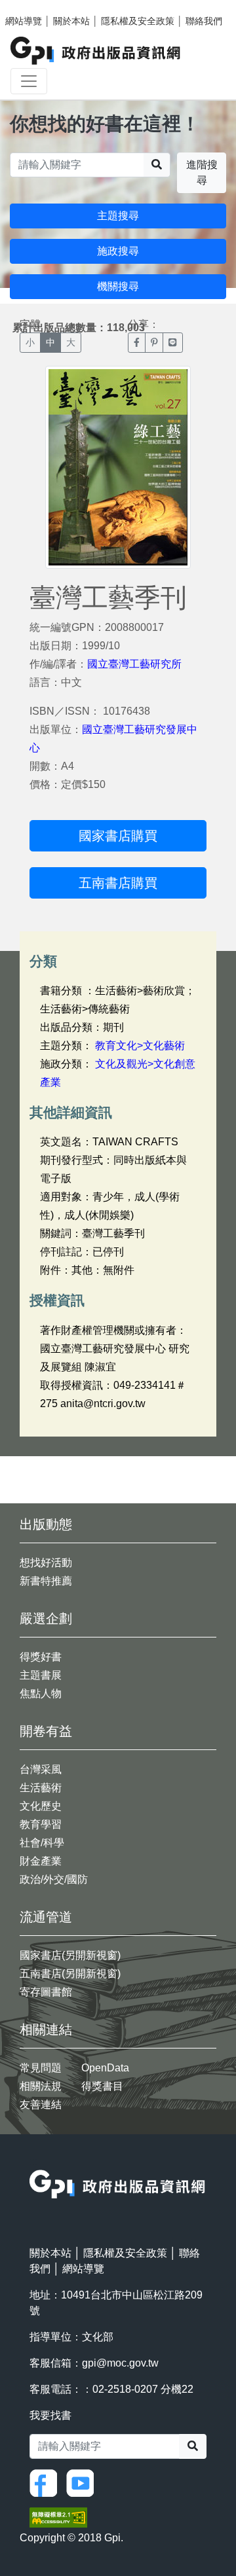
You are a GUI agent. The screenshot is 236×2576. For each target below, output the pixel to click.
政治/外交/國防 (54, 1879)
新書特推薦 (46, 1581)
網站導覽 (24, 21)
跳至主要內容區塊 (37, 7)
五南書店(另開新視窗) (70, 1974)
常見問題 (41, 2068)
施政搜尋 (118, 251)
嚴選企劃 (46, 1619)
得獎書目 (102, 2086)
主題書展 (41, 1675)
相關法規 (41, 2086)
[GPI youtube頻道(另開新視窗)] (83, 2482)
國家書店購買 (118, 836)
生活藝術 (41, 1788)
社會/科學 (42, 1843)
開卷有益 (46, 1731)
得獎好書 (41, 1657)
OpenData (105, 2068)
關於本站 (71, 21)
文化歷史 (41, 1806)
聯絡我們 (204, 21)
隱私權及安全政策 (138, 21)
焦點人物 (41, 1693)
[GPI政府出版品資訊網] (96, 51)
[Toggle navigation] (29, 81)
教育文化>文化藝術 (140, 1046)
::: (33, 2161)
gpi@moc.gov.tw (120, 2363)
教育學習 (41, 1824)
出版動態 (46, 1524)
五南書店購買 (118, 883)
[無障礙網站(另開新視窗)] (58, 2517)
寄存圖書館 (46, 1992)
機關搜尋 (118, 286)
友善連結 (41, 2104)
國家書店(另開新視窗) (70, 1955)
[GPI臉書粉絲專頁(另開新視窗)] (47, 2482)
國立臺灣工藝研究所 (134, 664)
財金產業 (41, 1861)
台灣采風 (41, 1769)
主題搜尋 (118, 216)
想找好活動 (46, 1563)
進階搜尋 (202, 172)
